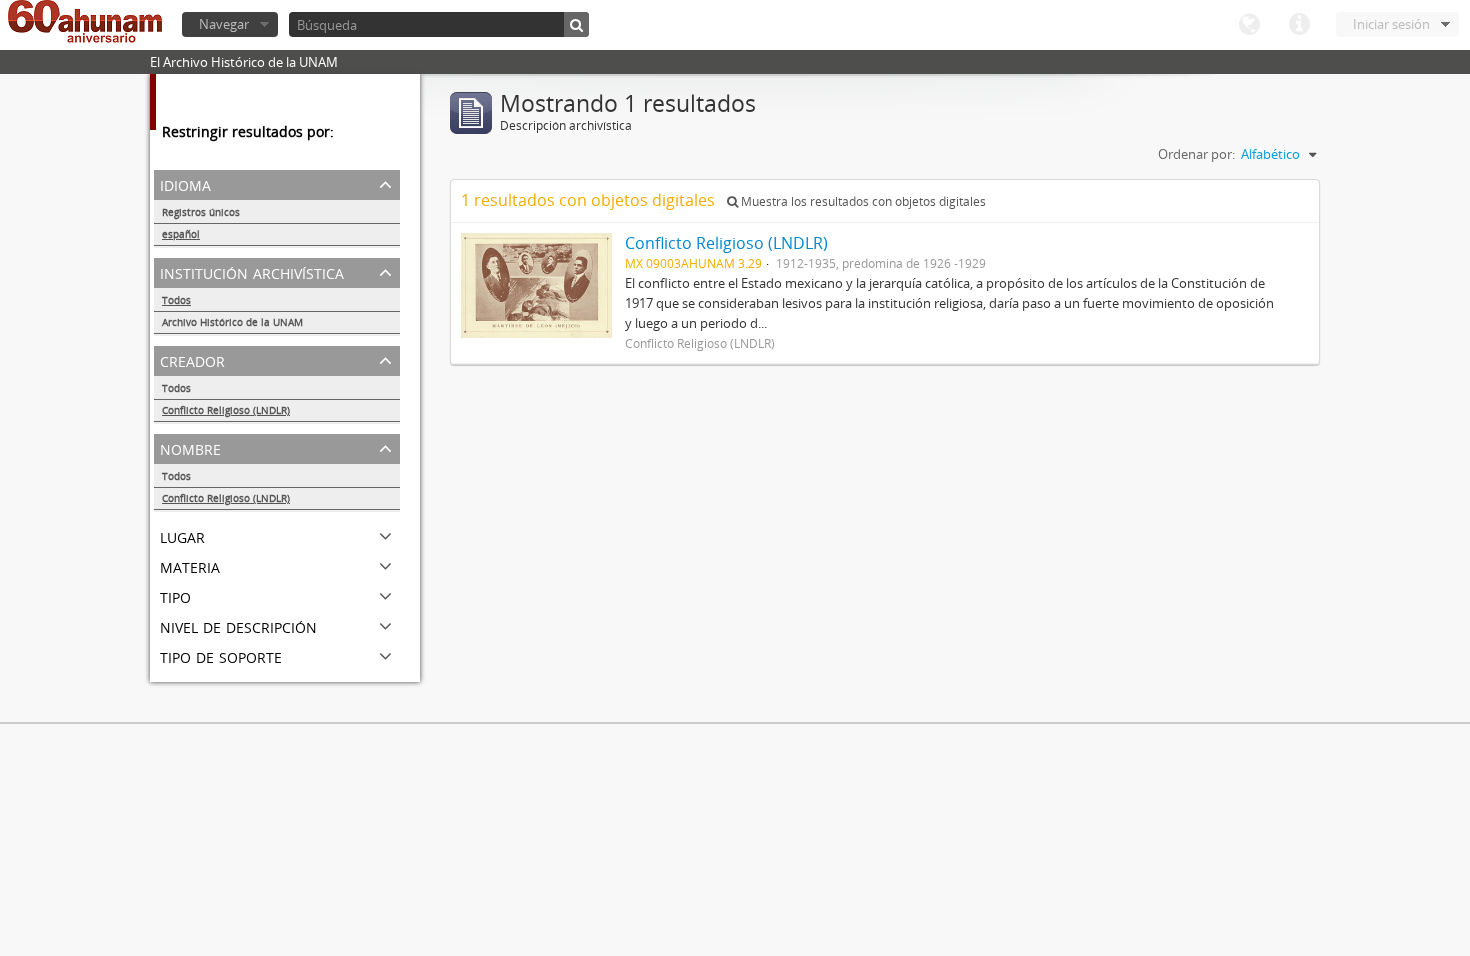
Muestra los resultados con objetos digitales (862, 201)
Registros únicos (201, 212)
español (181, 234)
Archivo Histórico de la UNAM (232, 322)
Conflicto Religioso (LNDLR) (226, 410)
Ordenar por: (1196, 154)
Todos (176, 300)
